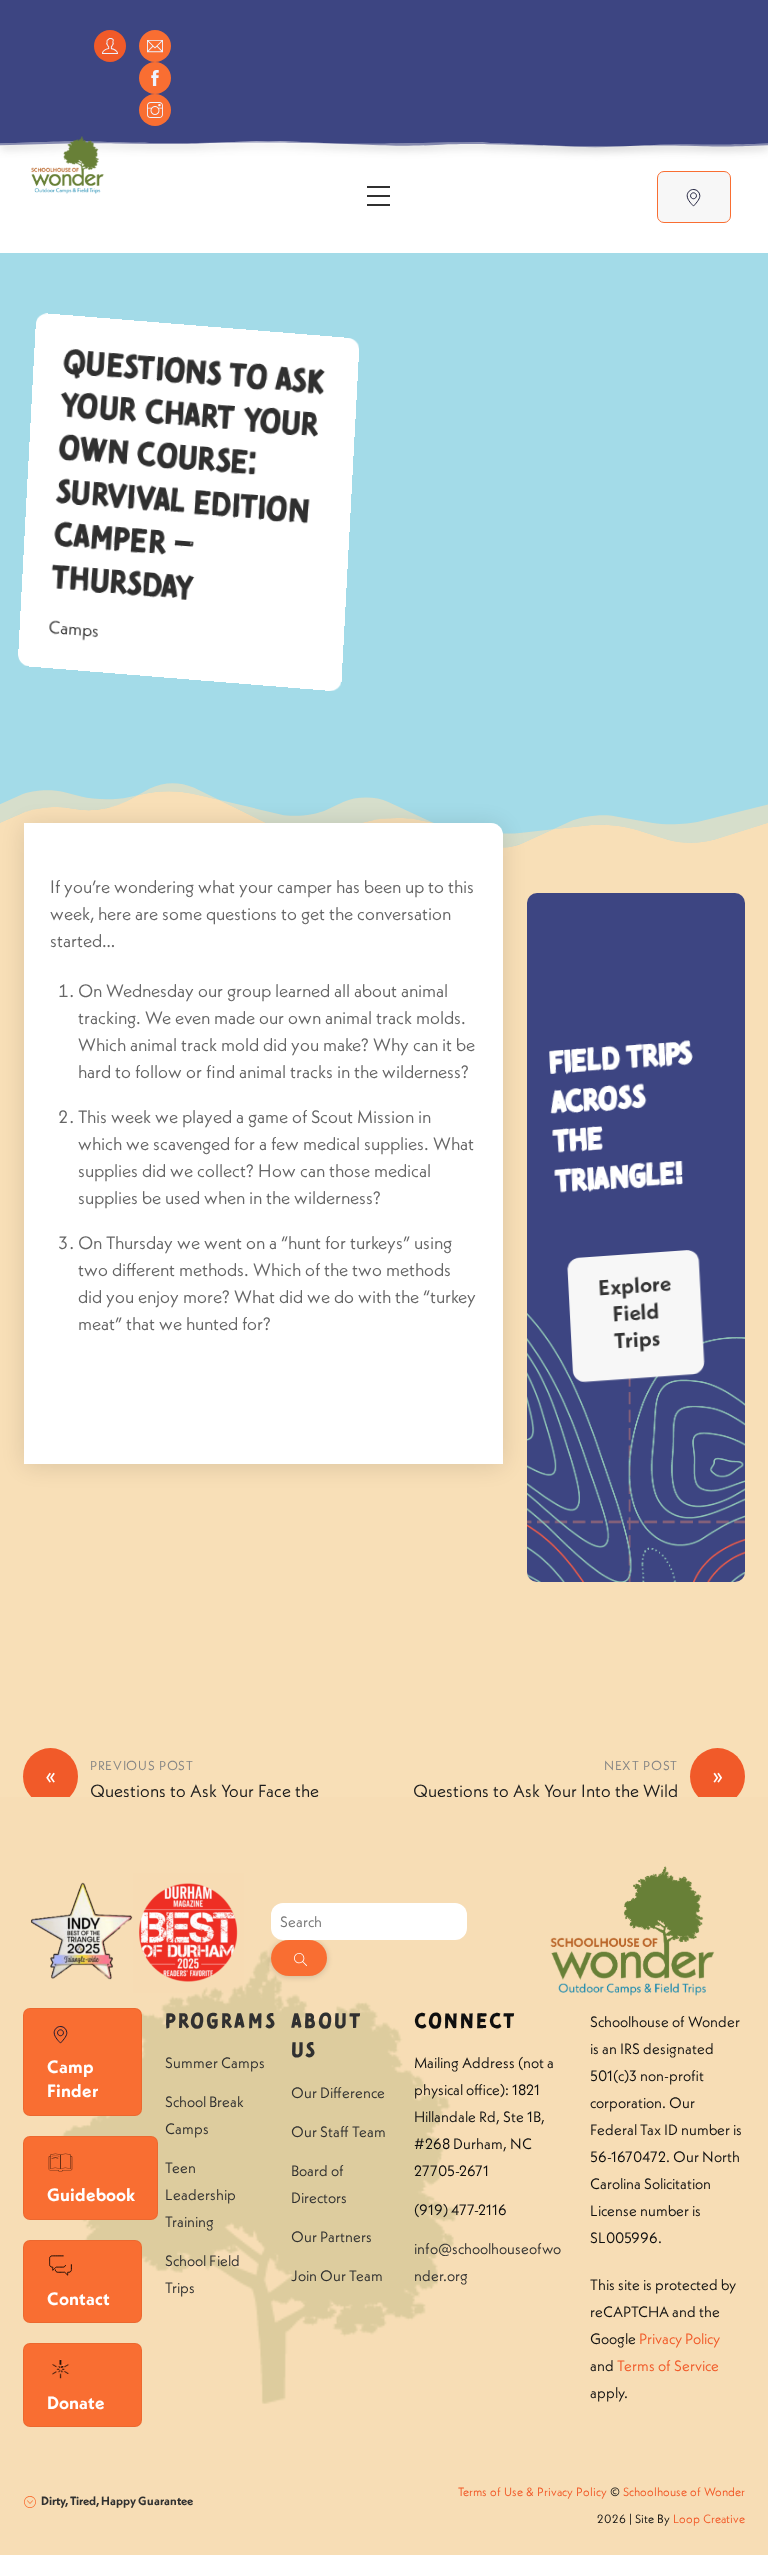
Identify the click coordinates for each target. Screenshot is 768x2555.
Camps (74, 629)
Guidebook (91, 2194)
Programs (221, 2022)
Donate (76, 2402)
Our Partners (331, 2236)
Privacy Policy (679, 2338)
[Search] (298, 1958)
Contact (78, 2298)
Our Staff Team (338, 2131)
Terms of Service (668, 2365)
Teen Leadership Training (200, 2194)
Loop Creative (709, 2518)
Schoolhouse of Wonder (684, 2491)
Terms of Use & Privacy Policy (532, 2491)
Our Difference (338, 2092)
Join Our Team (337, 2275)
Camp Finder (72, 2078)
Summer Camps (215, 2062)
